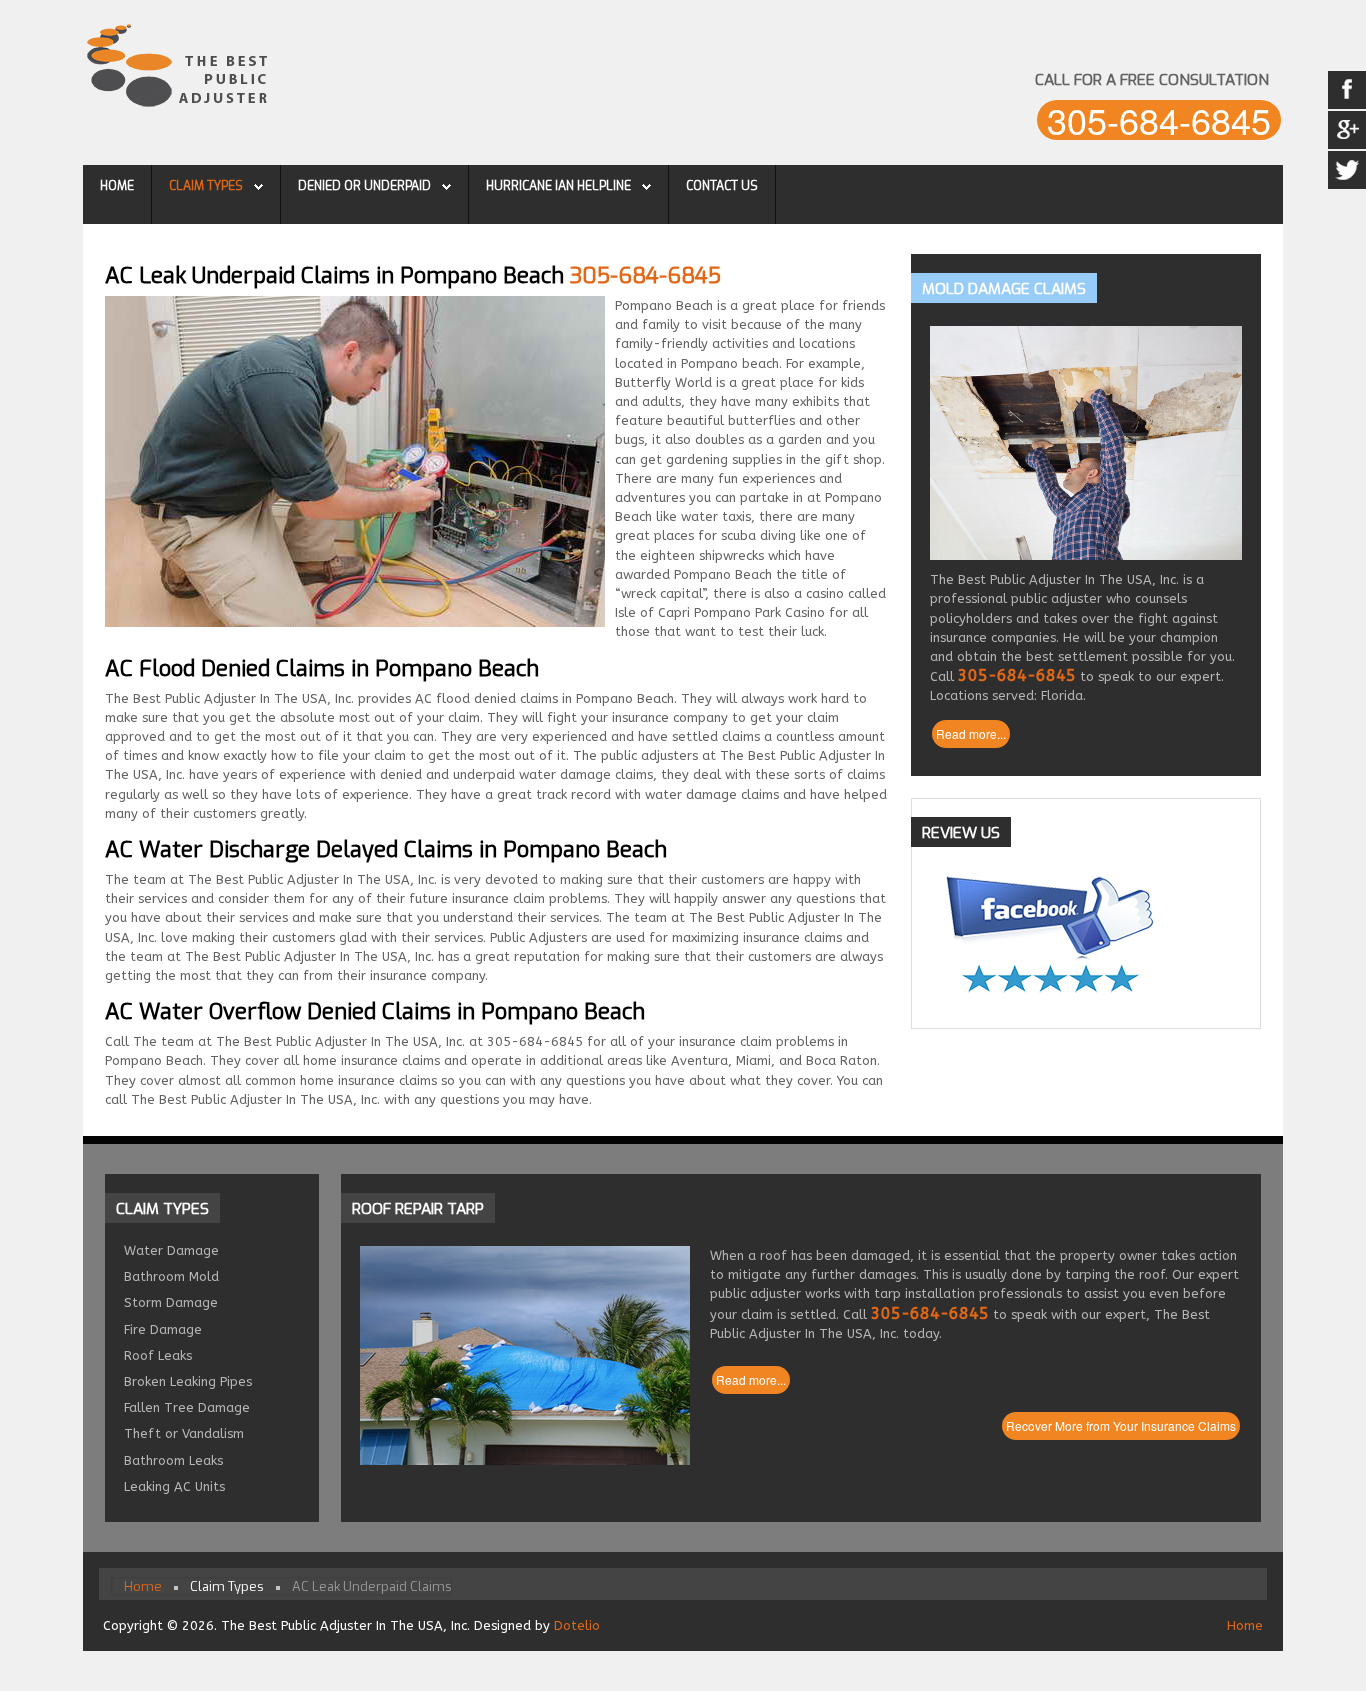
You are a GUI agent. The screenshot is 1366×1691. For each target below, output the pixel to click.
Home (117, 186)
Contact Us (722, 186)
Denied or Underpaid (364, 186)
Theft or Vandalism (184, 1433)
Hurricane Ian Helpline (558, 186)
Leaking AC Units (174, 1486)
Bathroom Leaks (173, 1460)
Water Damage (171, 1250)
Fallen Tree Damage (187, 1407)
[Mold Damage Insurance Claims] (1086, 443)
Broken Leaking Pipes (188, 1381)
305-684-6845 (1159, 120)
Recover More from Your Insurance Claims (1121, 1425)
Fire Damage (163, 1329)
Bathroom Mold (171, 1276)
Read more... (971, 733)
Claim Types (206, 186)
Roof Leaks (158, 1355)
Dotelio (577, 1625)
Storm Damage (171, 1302)
